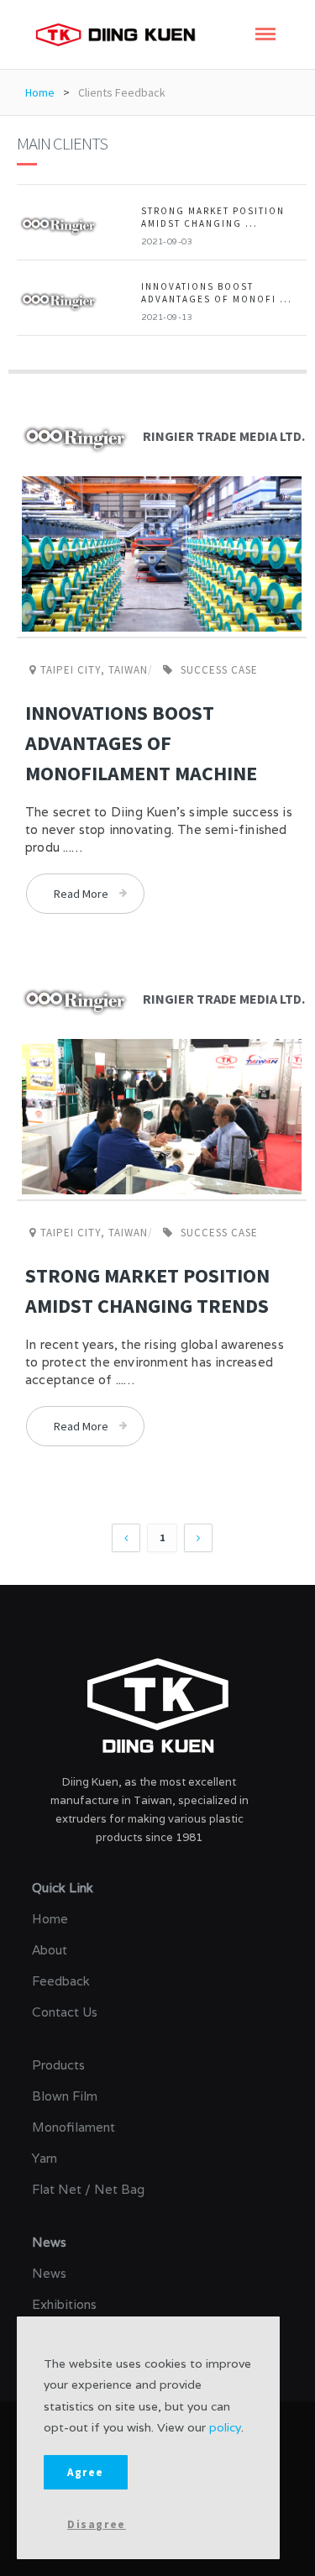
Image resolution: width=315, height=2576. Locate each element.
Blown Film (65, 2096)
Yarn (45, 2158)
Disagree (97, 2524)
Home (40, 92)
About (50, 1950)
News (49, 2273)
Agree (86, 2472)
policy (225, 2427)
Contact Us (65, 2012)
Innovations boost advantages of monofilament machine (141, 743)
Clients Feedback (122, 92)
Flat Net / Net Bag (88, 2189)
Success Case (219, 670)
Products (58, 2065)
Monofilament (73, 2127)
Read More (81, 894)
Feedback (61, 1981)
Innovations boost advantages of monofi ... (217, 293)
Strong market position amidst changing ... (213, 217)
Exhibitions (64, 2304)
